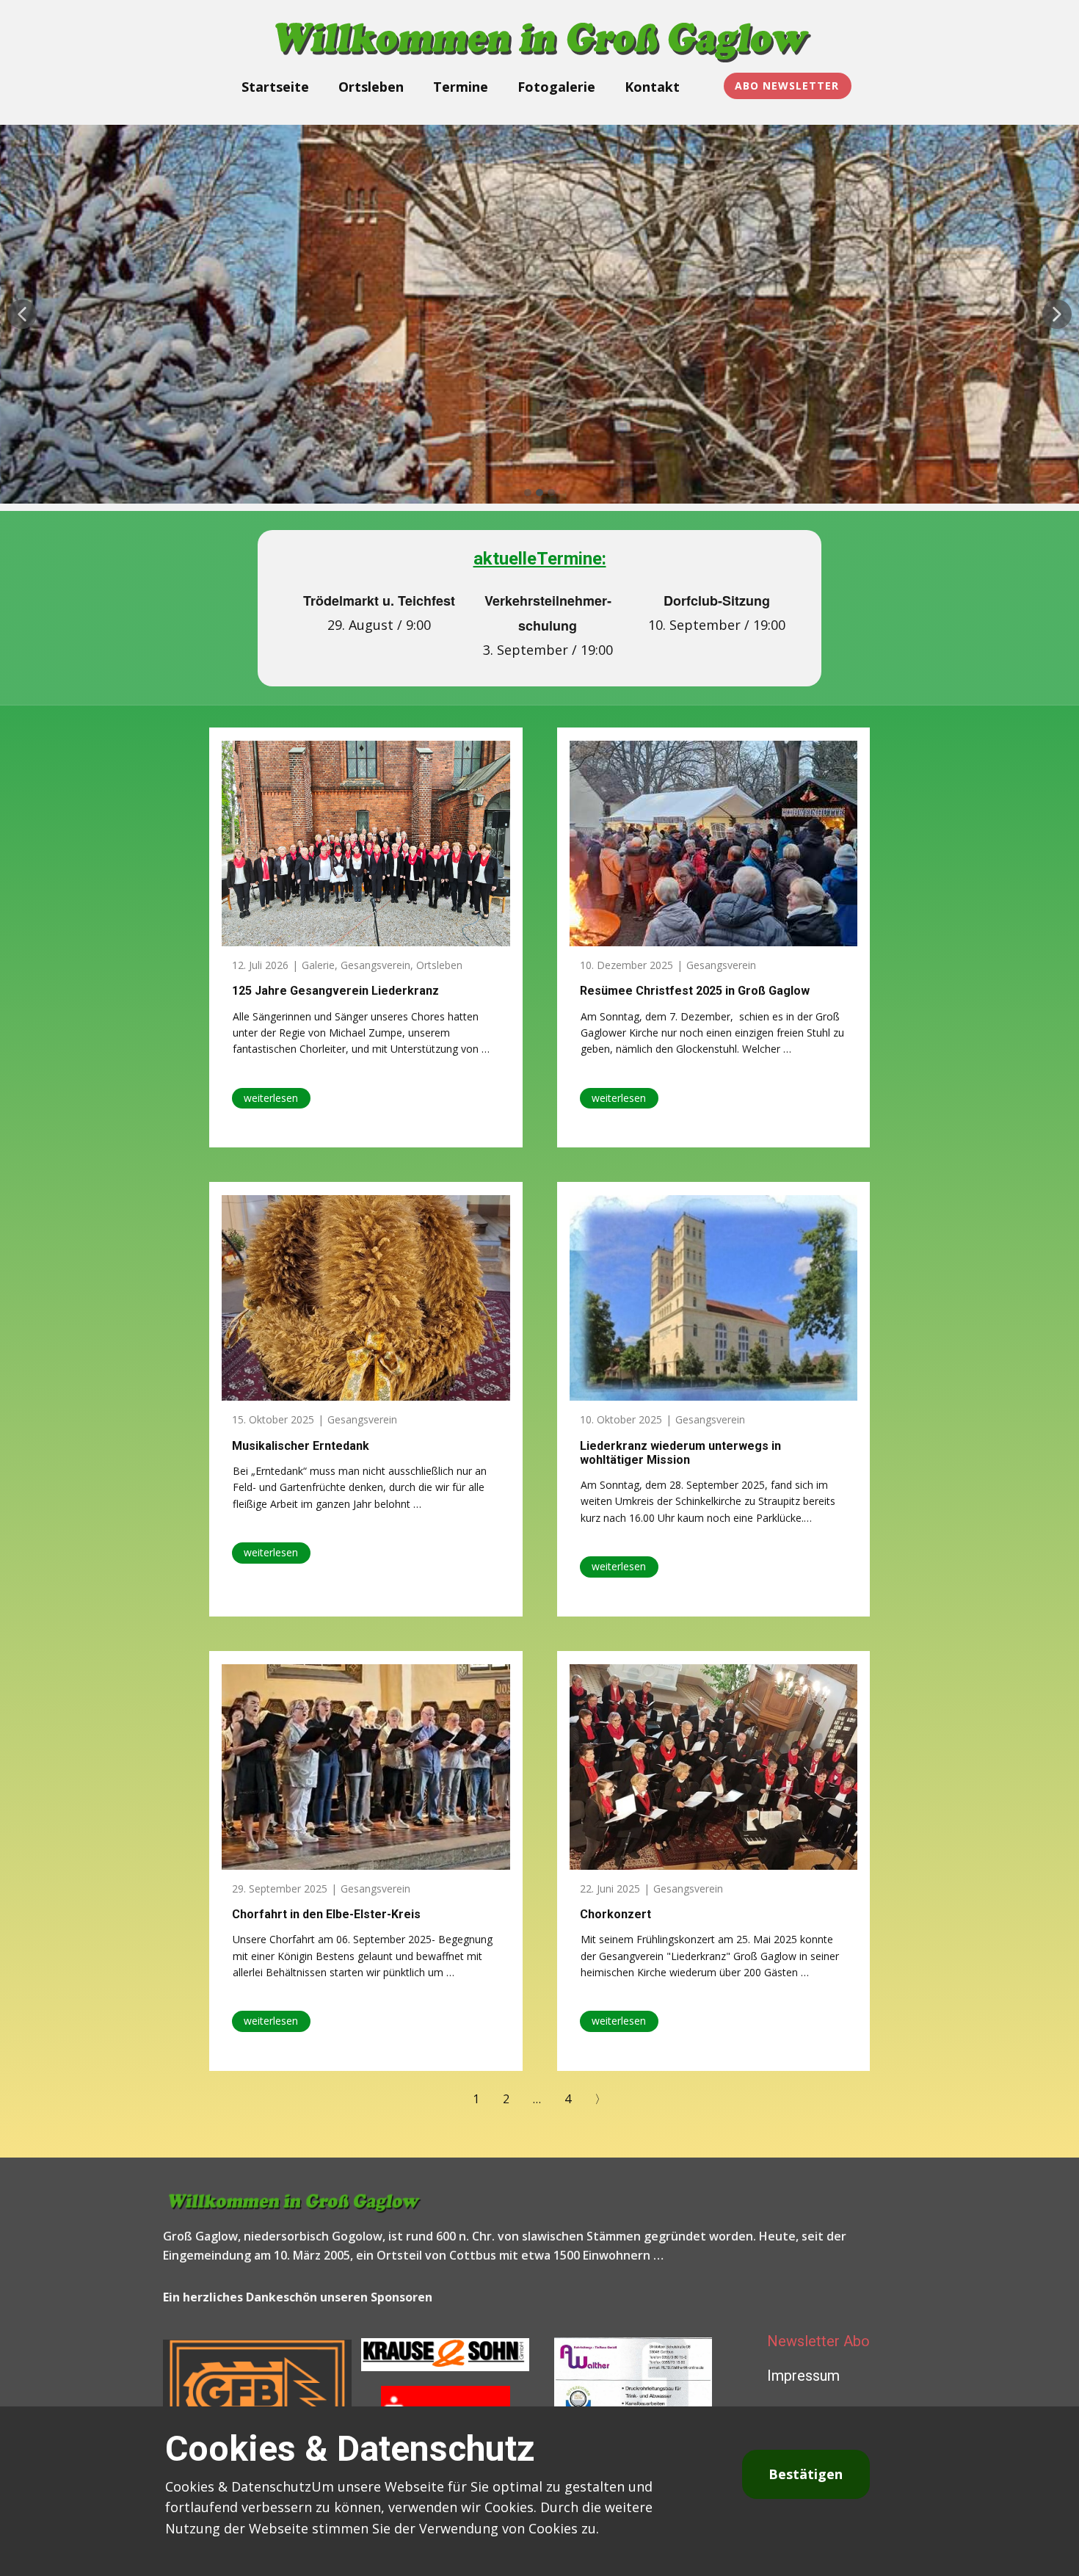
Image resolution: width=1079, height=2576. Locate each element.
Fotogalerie (556, 87)
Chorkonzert (615, 1914)
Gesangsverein (375, 965)
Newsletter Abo (818, 2341)
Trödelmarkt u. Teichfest (379, 601)
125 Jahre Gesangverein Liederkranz (335, 991)
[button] (22, 314)
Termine (461, 87)
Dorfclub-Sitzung (717, 601)
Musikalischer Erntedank (301, 1446)
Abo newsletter (787, 86)
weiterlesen (271, 1098)
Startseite (275, 87)
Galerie (318, 965)
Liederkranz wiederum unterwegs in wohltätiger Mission (680, 1453)
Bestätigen (806, 2474)
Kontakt (652, 87)
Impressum (803, 2376)
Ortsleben (371, 87)
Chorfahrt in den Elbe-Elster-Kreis (326, 1914)
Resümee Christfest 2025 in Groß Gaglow (695, 991)
